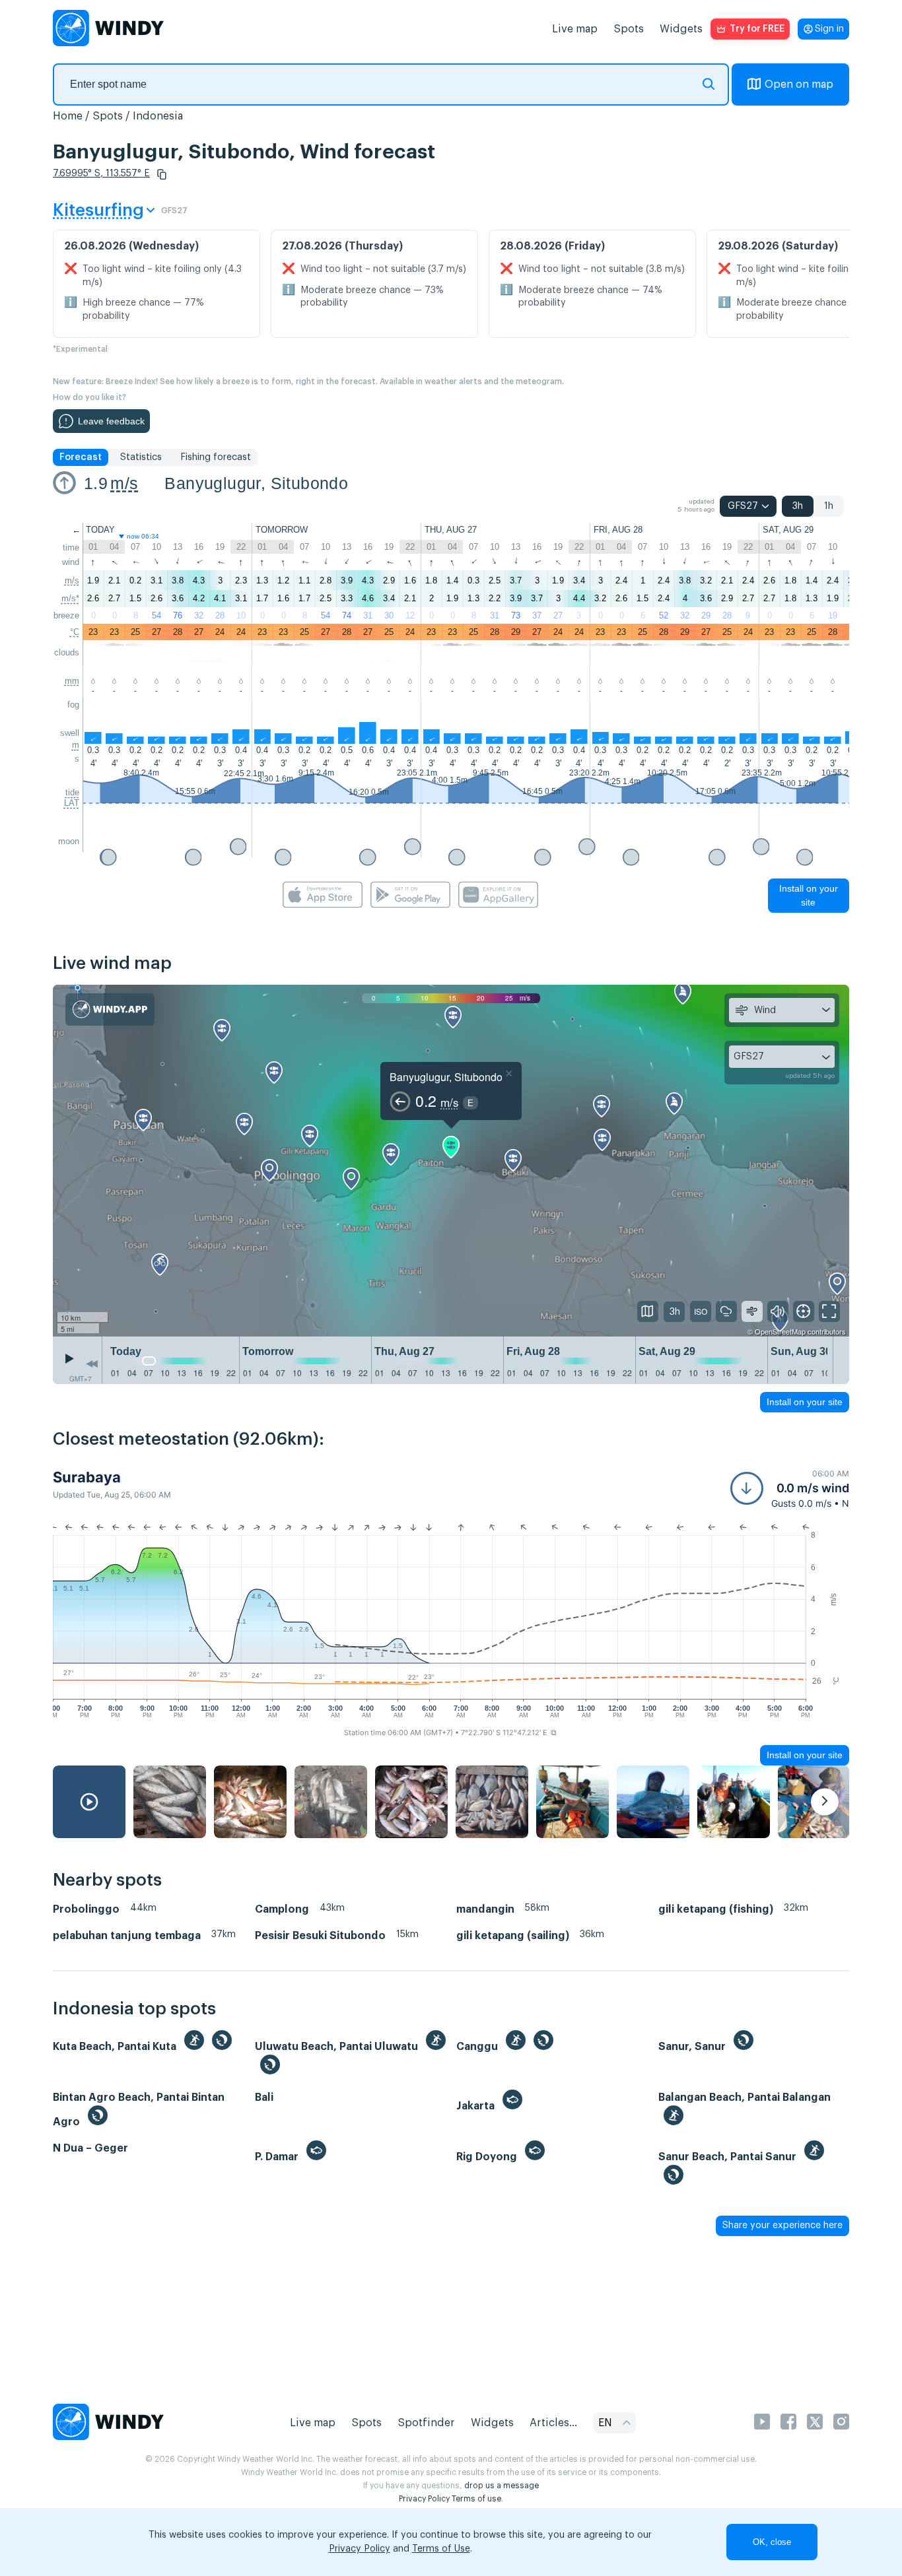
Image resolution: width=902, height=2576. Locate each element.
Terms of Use (441, 2549)
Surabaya (87, 1477)
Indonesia (158, 116)
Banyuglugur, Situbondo (256, 483)
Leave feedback (111, 421)
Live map (575, 29)
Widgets (681, 29)
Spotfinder (426, 2423)
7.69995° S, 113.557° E (101, 174)
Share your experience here (782, 2226)
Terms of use (476, 2499)
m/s (124, 483)
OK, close (772, 2542)
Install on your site (809, 895)
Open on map (799, 84)
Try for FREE (757, 29)
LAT (72, 803)
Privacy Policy (424, 2499)
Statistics (141, 457)
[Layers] (648, 1311)
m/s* (70, 598)
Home (68, 116)
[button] (162, 174)
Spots (629, 29)
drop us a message (502, 2486)
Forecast (81, 457)
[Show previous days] (92, 1364)
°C (75, 632)
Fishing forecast (216, 457)
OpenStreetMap (780, 1331)
